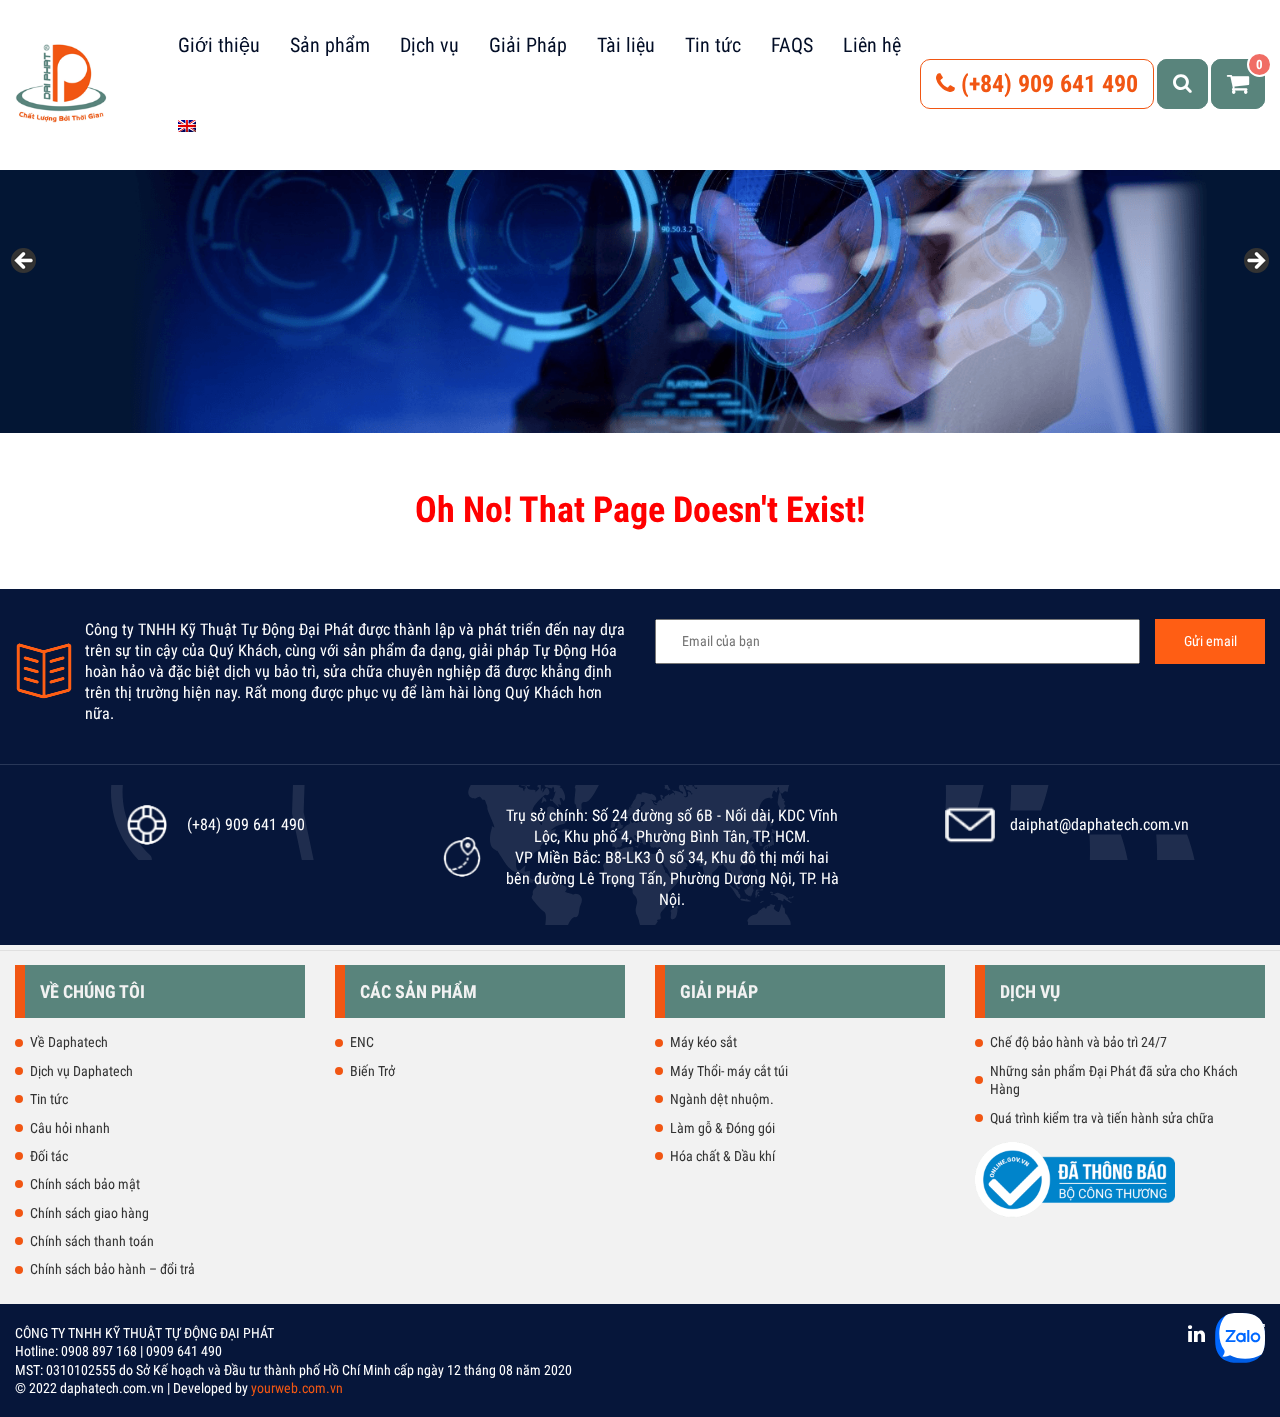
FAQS (792, 45)
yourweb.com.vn (297, 1388)
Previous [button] (25, 262)
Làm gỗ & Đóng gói (722, 1128)
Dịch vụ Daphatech (81, 1071)
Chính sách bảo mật (85, 1184)
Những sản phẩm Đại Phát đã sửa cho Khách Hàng (1114, 1080)
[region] (640, 266)
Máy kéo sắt (703, 1042)
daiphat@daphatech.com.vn (1099, 824)
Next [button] (1255, 262)
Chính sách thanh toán (92, 1241)
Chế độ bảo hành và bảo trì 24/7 (1078, 1042)
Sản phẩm (330, 45)
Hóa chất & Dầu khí (722, 1156)
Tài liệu (626, 45)
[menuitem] (187, 125)
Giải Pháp (528, 45)
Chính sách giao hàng (89, 1213)
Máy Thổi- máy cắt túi (729, 1071)
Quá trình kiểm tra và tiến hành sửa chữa (1102, 1118)
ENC (362, 1042)
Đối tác (49, 1156)
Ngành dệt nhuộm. (722, 1099)
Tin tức (713, 45)
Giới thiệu (219, 45)
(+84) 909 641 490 (1046, 84)
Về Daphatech (69, 1042)
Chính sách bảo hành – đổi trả (112, 1269)
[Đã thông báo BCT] (1075, 1213)
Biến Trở (372, 1071)
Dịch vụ (429, 45)
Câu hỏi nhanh (70, 1128)
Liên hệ (872, 45)
